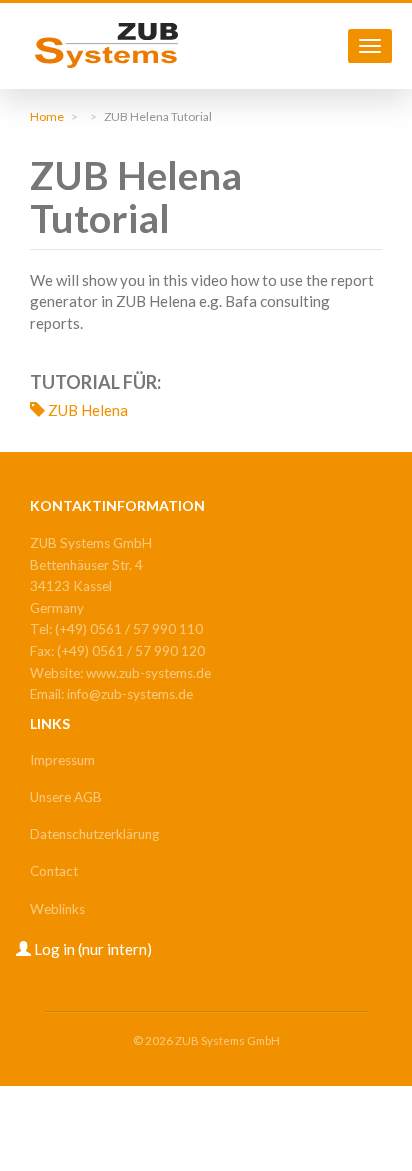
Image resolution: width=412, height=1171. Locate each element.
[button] (82, 949)
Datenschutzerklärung (94, 834)
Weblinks (57, 909)
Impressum (62, 760)
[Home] (106, 45)
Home (47, 116)
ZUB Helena (88, 410)
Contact (54, 871)
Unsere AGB (66, 797)
